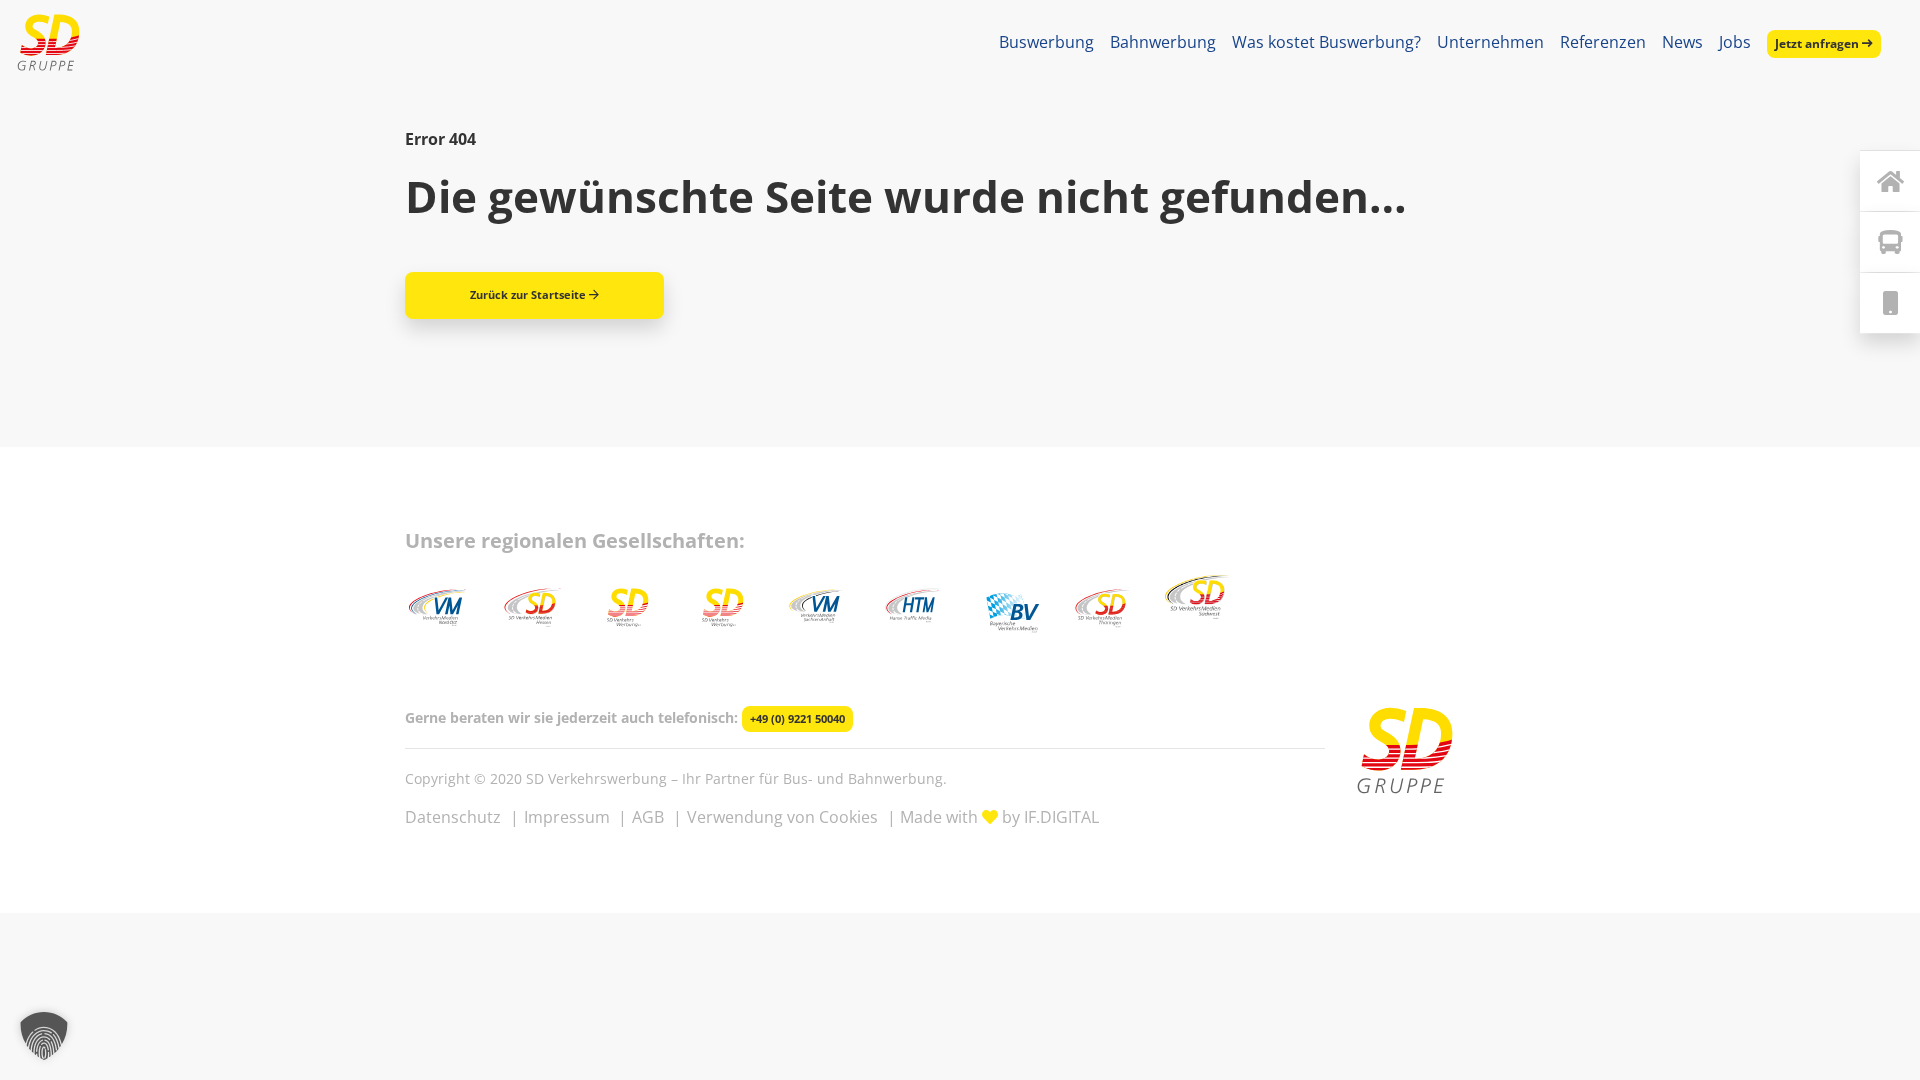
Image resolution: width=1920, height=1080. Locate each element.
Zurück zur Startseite (528, 294)
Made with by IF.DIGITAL (999, 817)
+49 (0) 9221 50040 (797, 719)
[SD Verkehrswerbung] (48, 42)
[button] (44, 1036)
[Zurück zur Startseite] (1890, 181)
